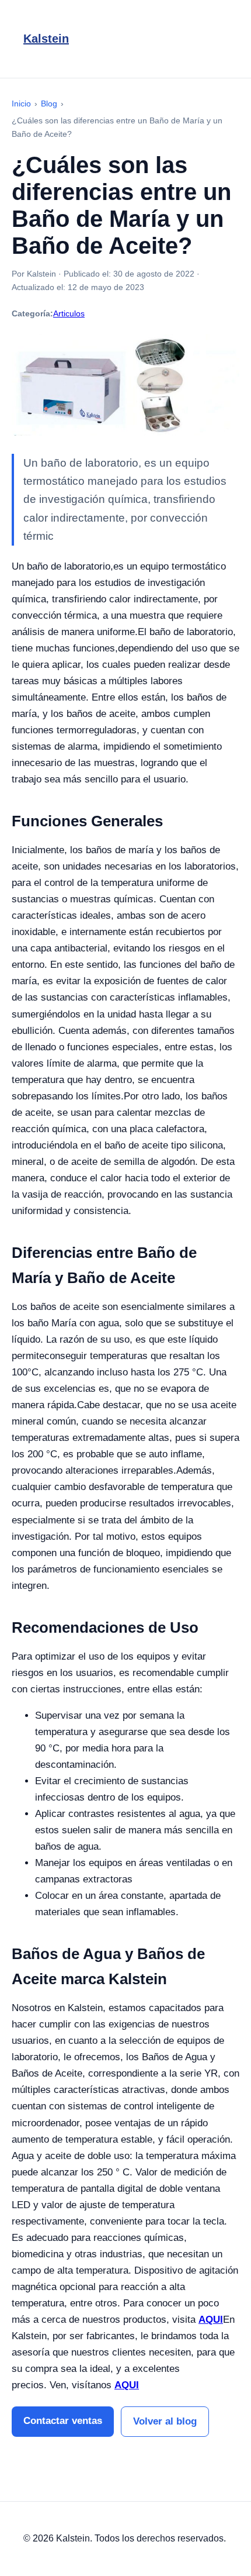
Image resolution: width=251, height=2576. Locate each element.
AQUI (211, 2320)
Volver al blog (165, 2421)
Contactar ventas (63, 2421)
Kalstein (46, 39)
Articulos (69, 313)
